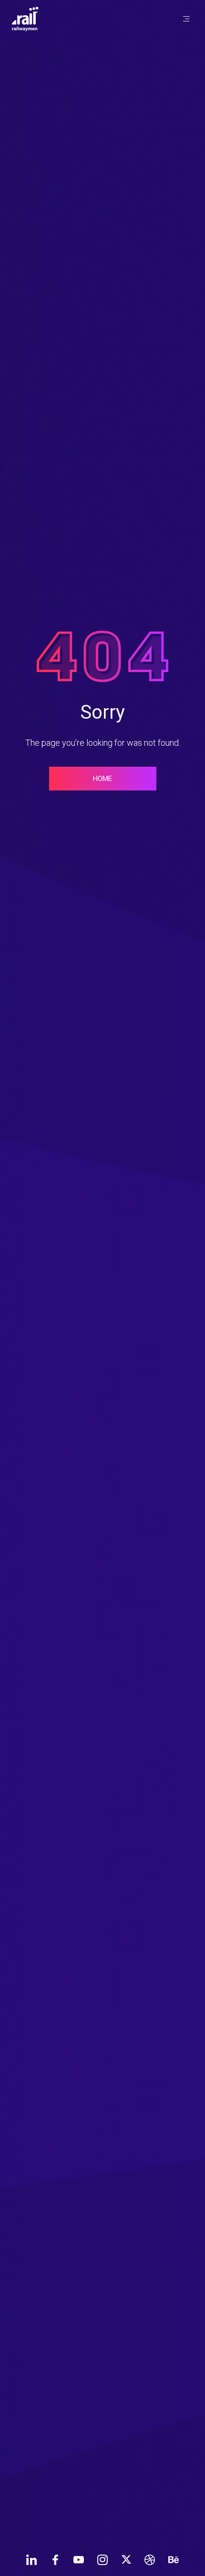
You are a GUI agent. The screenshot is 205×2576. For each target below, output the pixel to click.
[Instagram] (102, 2559)
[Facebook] (55, 2559)
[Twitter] (126, 2559)
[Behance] (174, 2559)
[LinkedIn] (31, 2559)
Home (102, 779)
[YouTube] (79, 2559)
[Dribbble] (150, 2559)
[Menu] (186, 19)
